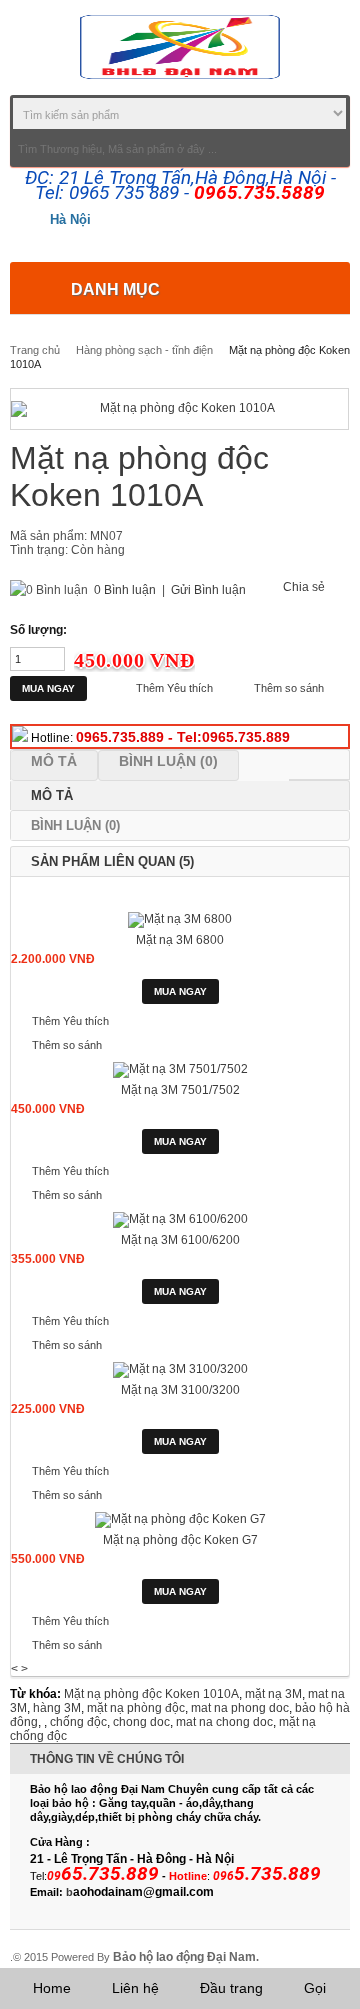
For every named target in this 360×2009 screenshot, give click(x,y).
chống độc (78, 1722)
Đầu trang (231, 1988)
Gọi (315, 1988)
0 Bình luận (125, 590)
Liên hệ (135, 1988)
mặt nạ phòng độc (136, 1708)
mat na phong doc (240, 1708)
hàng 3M (57, 1708)
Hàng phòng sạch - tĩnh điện (144, 350)
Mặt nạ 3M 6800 (180, 940)
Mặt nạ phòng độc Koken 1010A (151, 1694)
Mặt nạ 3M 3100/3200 (180, 1390)
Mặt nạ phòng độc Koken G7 (180, 1540)
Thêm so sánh (289, 688)
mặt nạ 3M (273, 1694)
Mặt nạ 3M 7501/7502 (180, 1090)
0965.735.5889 (259, 192)
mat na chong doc (224, 1722)
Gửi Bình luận (208, 590)
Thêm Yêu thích (174, 688)
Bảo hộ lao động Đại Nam (184, 1957)
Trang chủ (35, 350)
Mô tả (54, 761)
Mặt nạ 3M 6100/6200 (180, 1240)
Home (52, 1988)
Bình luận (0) (168, 761)
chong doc (141, 1722)
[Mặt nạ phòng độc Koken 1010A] (179, 409)
